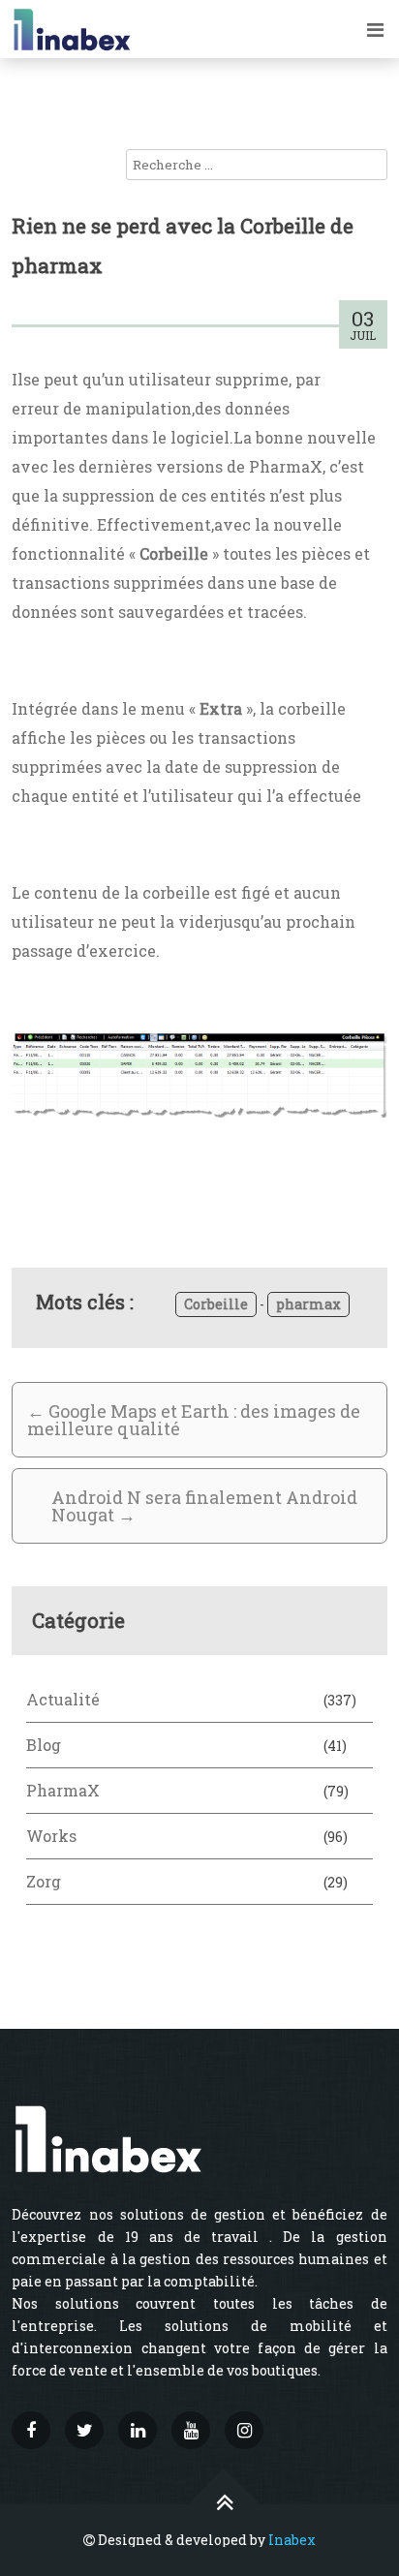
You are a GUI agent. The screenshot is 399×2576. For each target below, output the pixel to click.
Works (51, 1836)
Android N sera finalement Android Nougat (204, 1506)
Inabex (292, 2540)
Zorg (44, 1881)
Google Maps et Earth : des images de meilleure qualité (194, 1420)
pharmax (308, 1304)
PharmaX (63, 1790)
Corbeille (216, 1304)
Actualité (63, 1699)
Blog (44, 1745)
